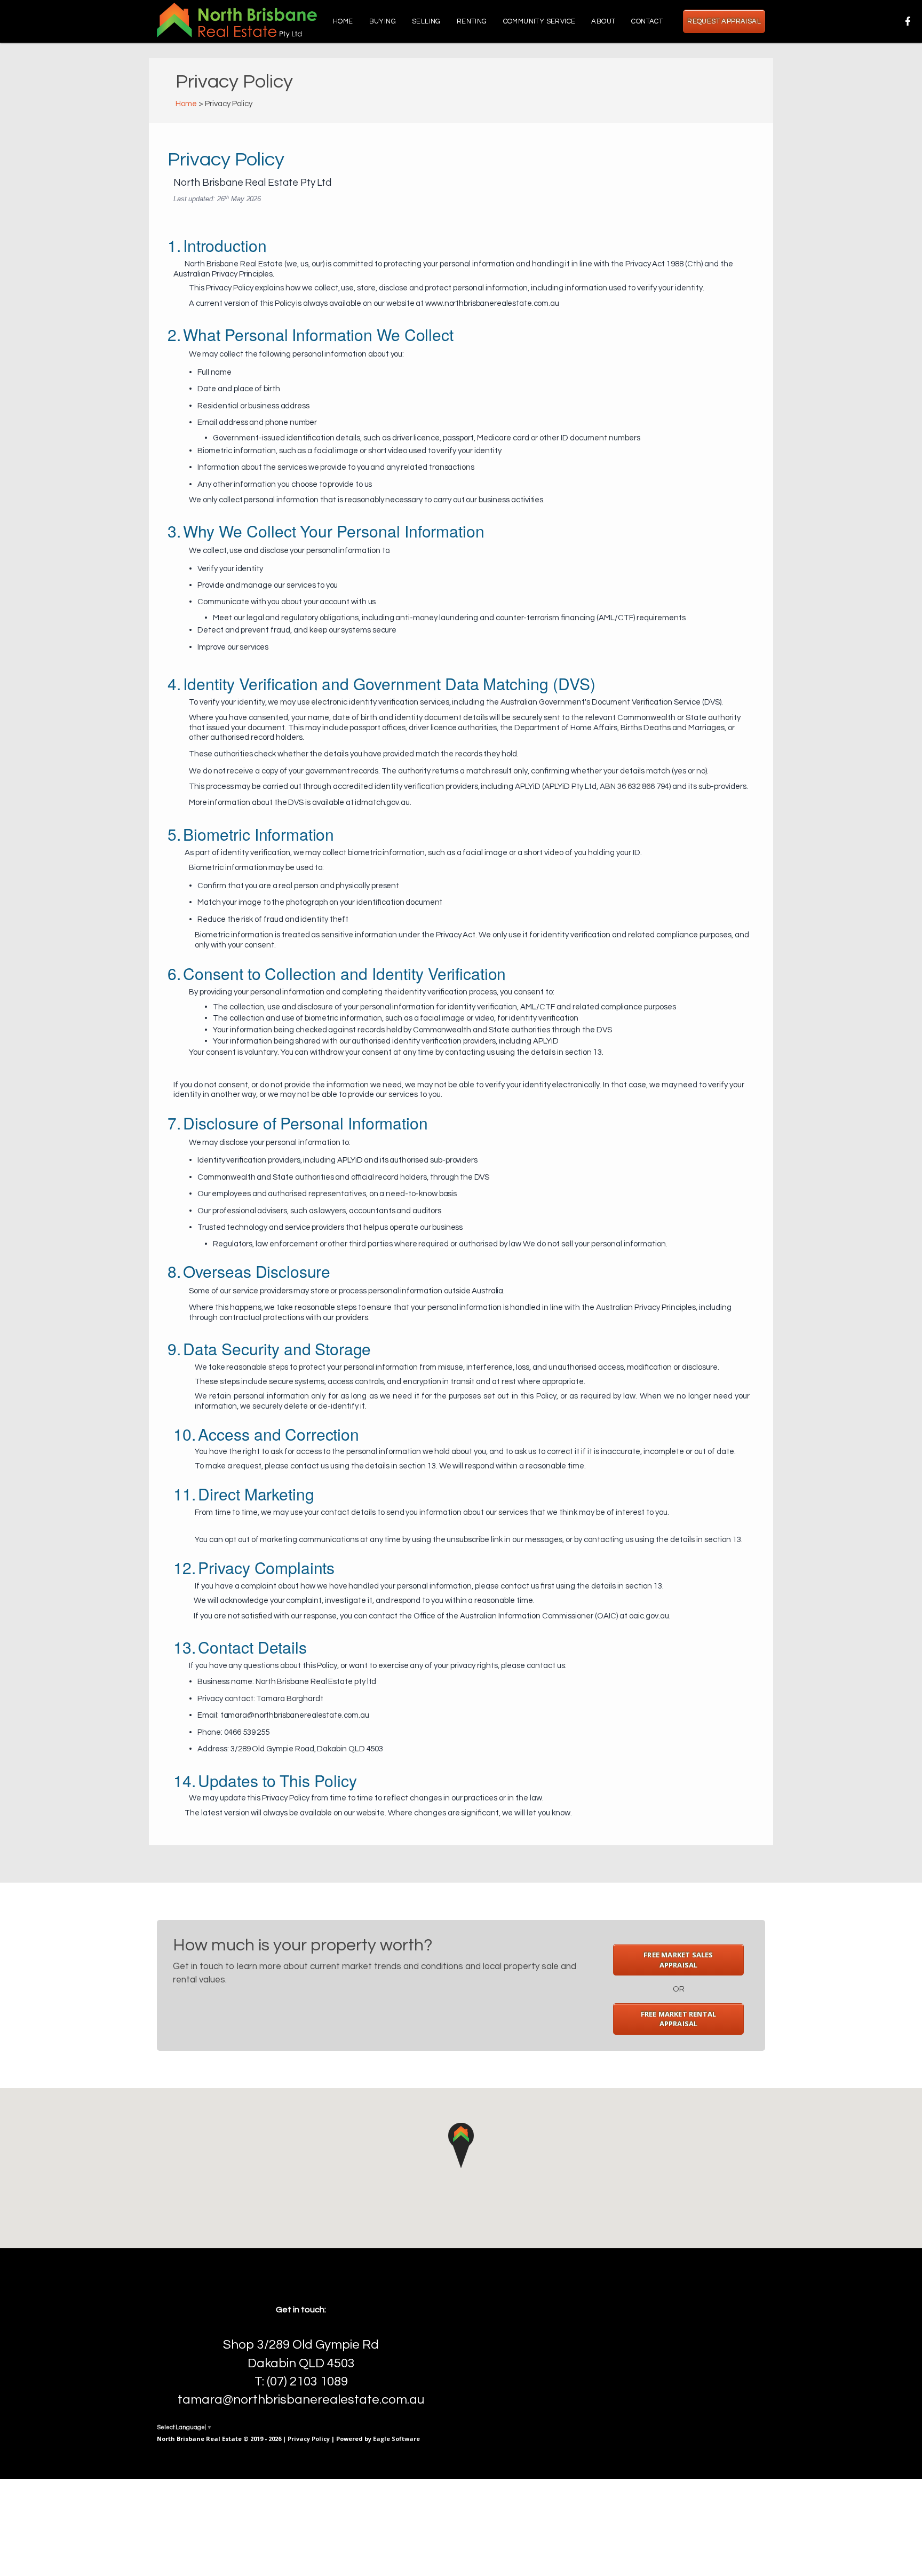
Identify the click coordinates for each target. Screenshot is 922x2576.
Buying (383, 21)
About (603, 21)
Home (343, 21)
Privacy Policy (309, 2439)
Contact (647, 21)
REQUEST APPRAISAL (724, 21)
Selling (426, 21)
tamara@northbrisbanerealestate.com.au (301, 2400)
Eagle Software (396, 2439)
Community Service (539, 21)
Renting (472, 21)
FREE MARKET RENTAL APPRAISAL (679, 2019)
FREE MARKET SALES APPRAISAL (678, 1960)
